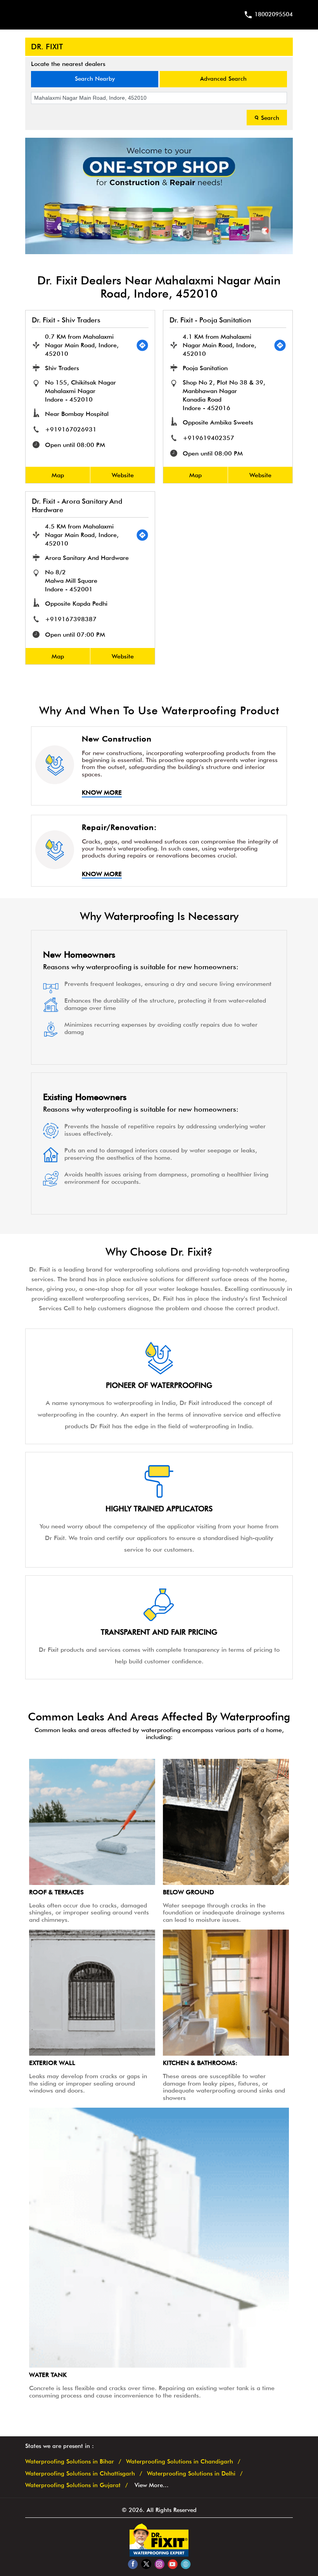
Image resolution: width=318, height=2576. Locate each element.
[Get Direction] (142, 345)
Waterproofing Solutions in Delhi (191, 2474)
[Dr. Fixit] (159, 2555)
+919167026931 (71, 429)
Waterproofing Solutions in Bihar (70, 2462)
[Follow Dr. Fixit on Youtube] (172, 2564)
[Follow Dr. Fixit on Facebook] (133, 2564)
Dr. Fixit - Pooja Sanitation (210, 320)
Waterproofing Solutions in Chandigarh (180, 2462)
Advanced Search (223, 79)
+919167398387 (71, 619)
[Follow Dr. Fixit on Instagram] (159, 2564)
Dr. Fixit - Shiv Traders (66, 320)
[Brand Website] (186, 2564)
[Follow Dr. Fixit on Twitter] (146, 2564)
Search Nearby (95, 79)
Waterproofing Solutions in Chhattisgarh (80, 2474)
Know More (102, 793)
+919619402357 (208, 438)
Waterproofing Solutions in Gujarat (73, 2485)
